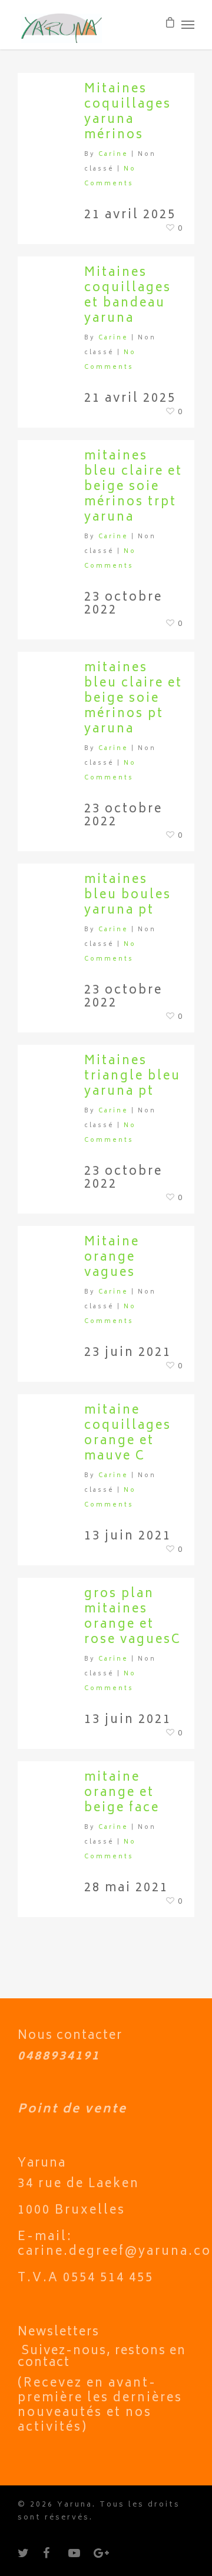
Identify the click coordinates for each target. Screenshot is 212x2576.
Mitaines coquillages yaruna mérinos (128, 113)
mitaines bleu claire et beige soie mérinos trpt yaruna (133, 487)
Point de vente (72, 2110)
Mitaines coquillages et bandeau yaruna (128, 296)
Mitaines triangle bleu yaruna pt (132, 1077)
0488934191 (59, 2057)
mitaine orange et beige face (122, 1793)
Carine (113, 155)
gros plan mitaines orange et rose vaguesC (133, 1617)
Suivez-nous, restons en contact (102, 2357)
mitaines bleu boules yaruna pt (128, 896)
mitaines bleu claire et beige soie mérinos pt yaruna (133, 699)
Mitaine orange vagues (112, 1258)
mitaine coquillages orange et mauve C (128, 1434)
